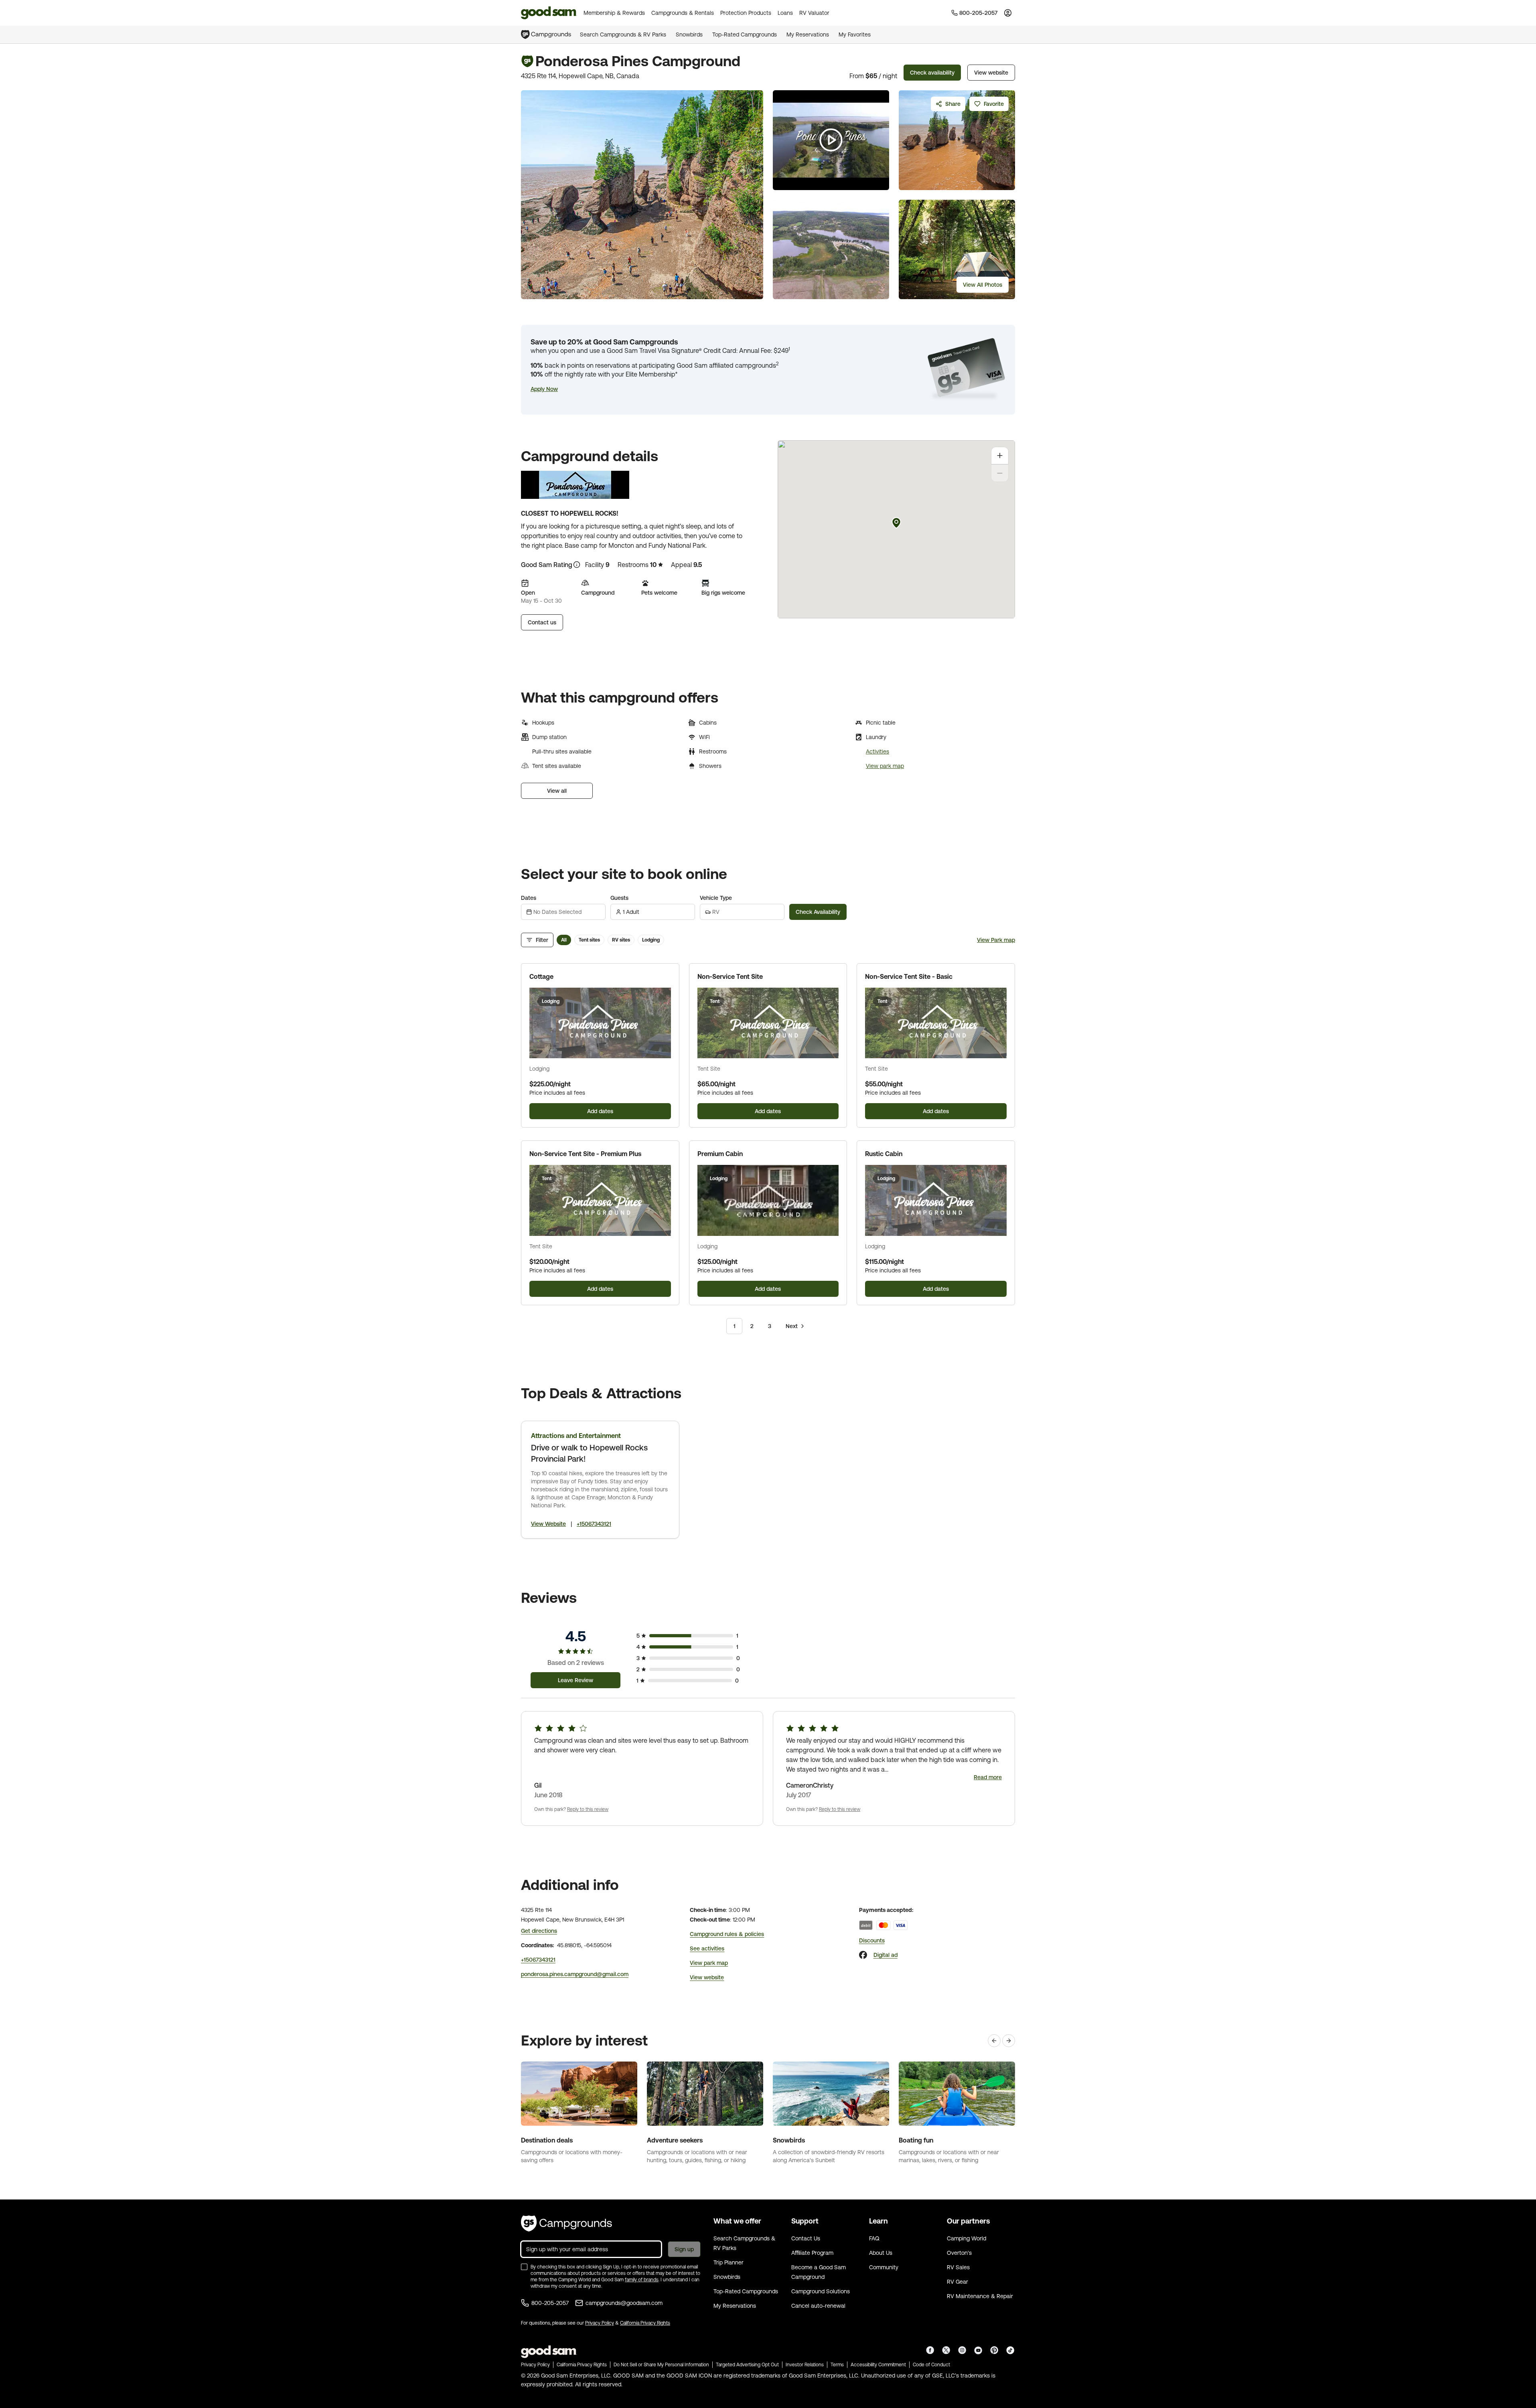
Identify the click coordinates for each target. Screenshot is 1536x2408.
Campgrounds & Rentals (683, 13)
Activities (877, 751)
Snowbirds (689, 34)
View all (557, 791)
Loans (785, 13)
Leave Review (575, 1680)
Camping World (967, 2238)
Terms (837, 2365)
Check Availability (818, 912)
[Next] (1009, 2041)
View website (991, 73)
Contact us (542, 622)
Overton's (959, 2253)
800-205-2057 (550, 2303)
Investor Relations (805, 2365)
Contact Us (806, 2238)
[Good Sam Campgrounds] (566, 2224)
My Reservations (808, 34)
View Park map (996, 940)
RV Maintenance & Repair (980, 2296)
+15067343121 (594, 1524)
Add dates (600, 1111)
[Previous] (994, 2041)
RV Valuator (814, 13)
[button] (544, 389)
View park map (885, 766)
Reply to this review (588, 1809)
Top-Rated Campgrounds (745, 34)
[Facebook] (863, 1955)
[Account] (1008, 13)
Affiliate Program (812, 2253)
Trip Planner (728, 2262)
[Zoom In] (1000, 456)
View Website (548, 1524)
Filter (542, 940)
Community (884, 2267)
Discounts (872, 1940)
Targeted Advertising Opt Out (747, 2365)
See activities (707, 1948)
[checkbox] (524, 2267)
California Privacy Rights (645, 2323)
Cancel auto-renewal (818, 2306)
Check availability (932, 73)
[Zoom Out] (1000, 473)
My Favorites (855, 34)
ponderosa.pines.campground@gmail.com (575, 1974)
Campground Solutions (821, 2291)
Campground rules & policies (727, 1934)
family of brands (642, 2280)
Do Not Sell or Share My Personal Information (661, 2365)
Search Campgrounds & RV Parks (623, 34)
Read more (988, 1777)
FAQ (874, 2238)
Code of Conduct (931, 2365)
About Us (881, 2253)
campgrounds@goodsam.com (624, 2303)
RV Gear (957, 2282)
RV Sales (958, 2267)
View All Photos (983, 285)
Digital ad (886, 1955)
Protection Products (746, 13)
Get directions (539, 1931)
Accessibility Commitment (878, 2365)
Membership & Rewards (614, 13)
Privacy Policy (600, 2323)
